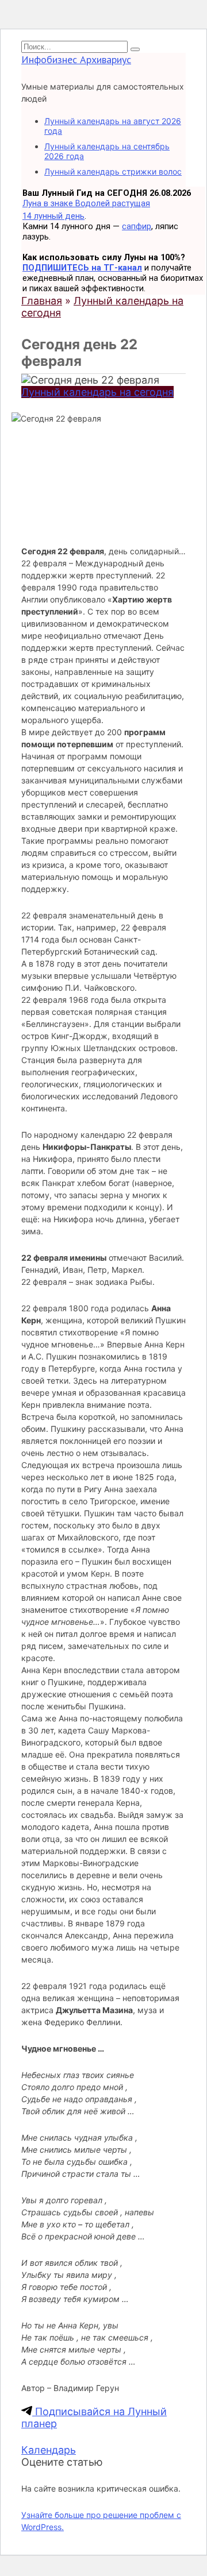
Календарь (49, 2450)
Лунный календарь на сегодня (97, 392)
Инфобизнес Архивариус (76, 59)
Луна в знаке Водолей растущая (86, 203)
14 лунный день (53, 216)
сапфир (137, 226)
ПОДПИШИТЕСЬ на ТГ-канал (82, 268)
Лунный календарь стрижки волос (113, 171)
